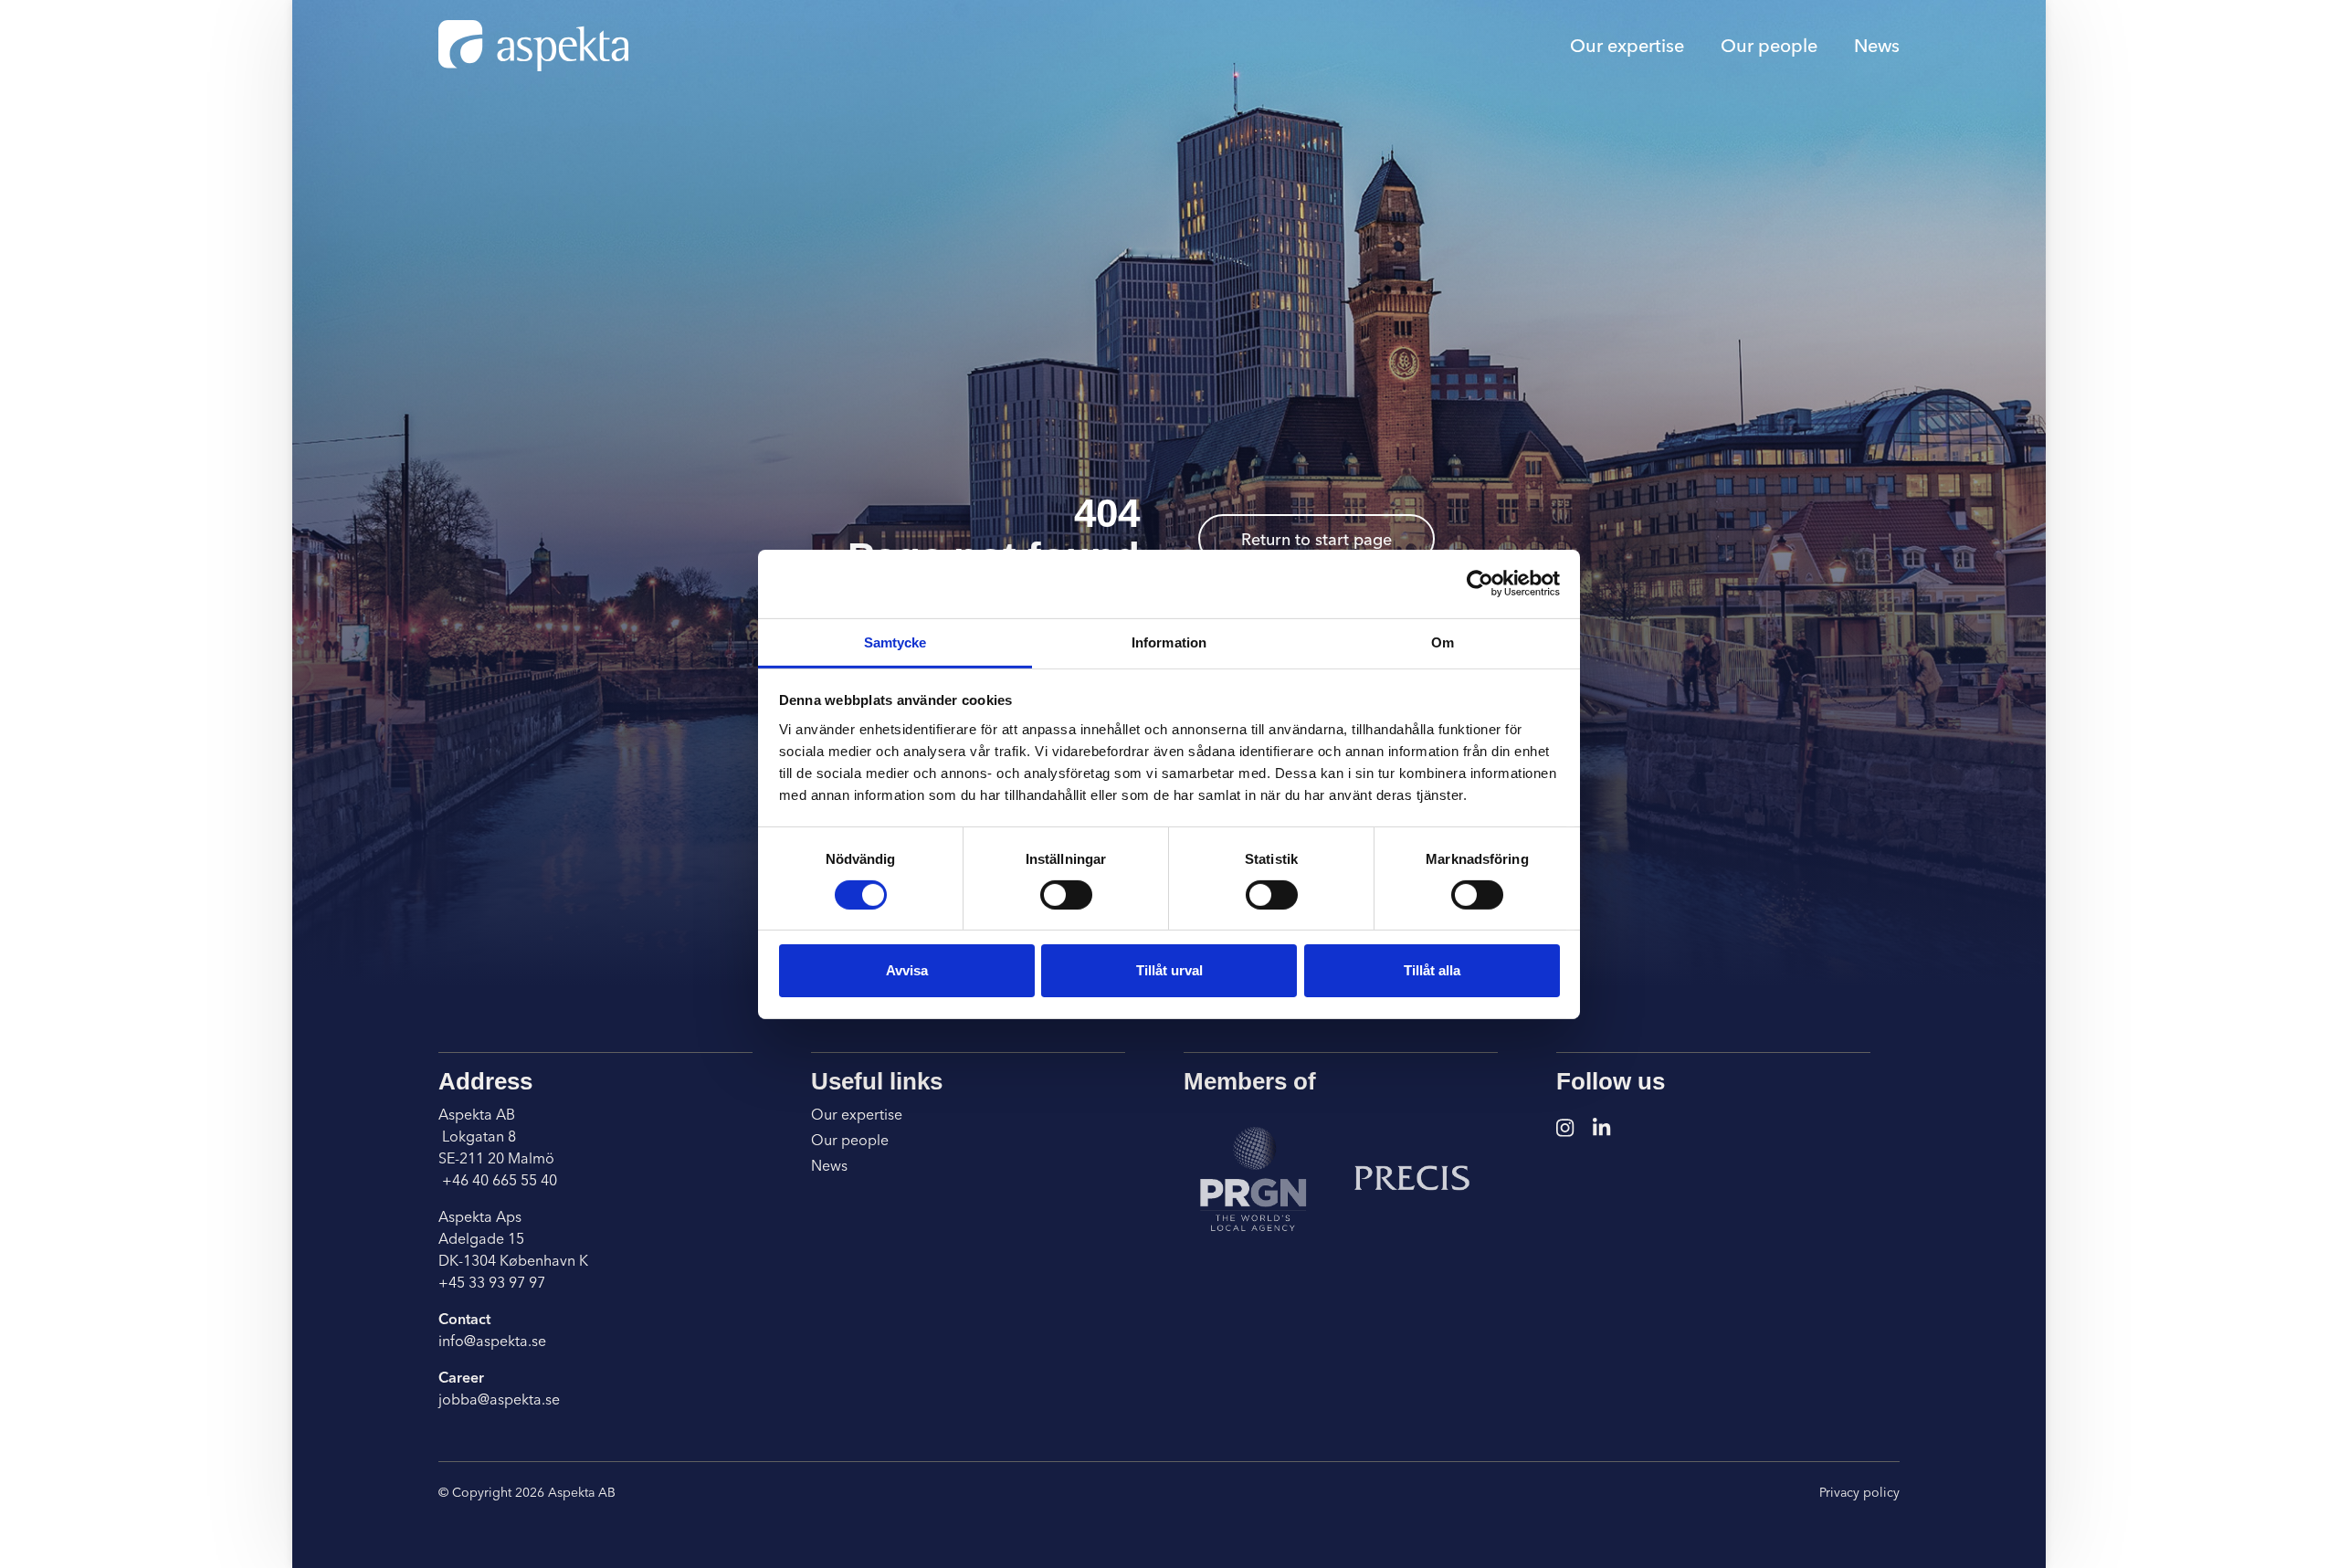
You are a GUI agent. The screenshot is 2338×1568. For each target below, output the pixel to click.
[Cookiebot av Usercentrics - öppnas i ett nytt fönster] (1480, 584)
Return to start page (1316, 539)
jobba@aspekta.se (499, 1399)
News (1877, 45)
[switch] (1066, 895)
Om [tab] (1443, 642)
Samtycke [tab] (895, 642)
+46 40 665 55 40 (498, 1180)
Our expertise (1627, 45)
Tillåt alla (1432, 970)
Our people (1769, 45)
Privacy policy (1859, 1492)
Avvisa (907, 970)
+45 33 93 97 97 (492, 1282)
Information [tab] (1169, 642)
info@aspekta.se (492, 1341)
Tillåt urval (1169, 970)
